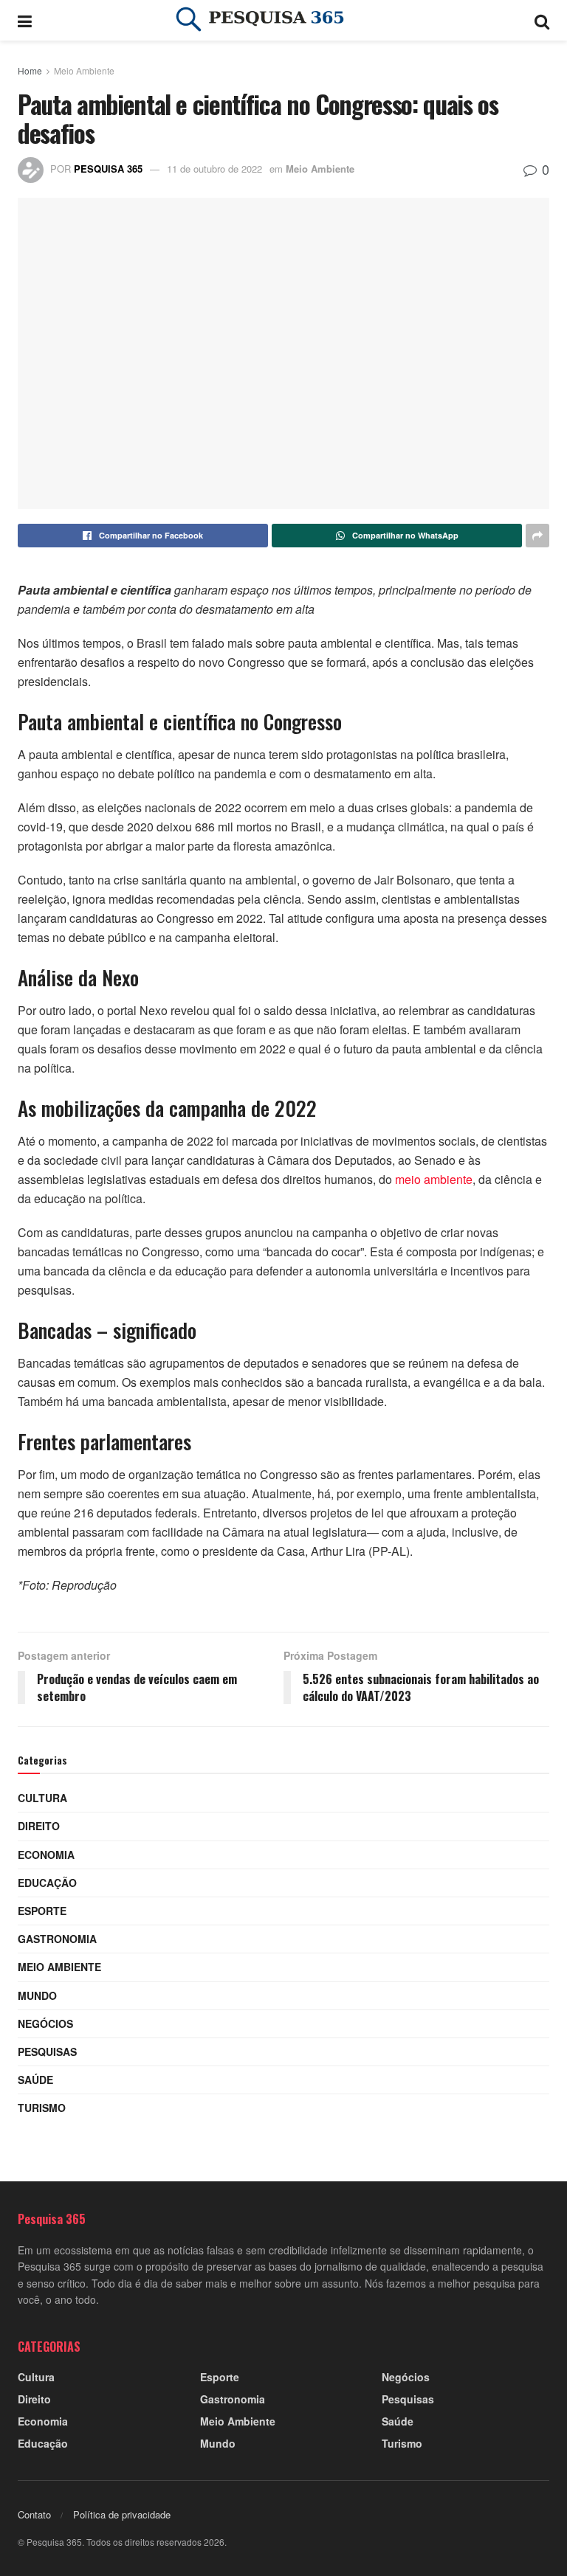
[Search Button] (542, 20)
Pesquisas (47, 2052)
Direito (39, 1826)
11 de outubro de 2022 (214, 169)
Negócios (45, 2023)
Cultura (42, 1798)
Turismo (42, 2108)
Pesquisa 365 (108, 169)
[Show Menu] (25, 20)
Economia (46, 1855)
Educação (47, 1883)
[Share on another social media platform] (537, 536)
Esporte (42, 1911)
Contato (34, 2514)
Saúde (35, 2080)
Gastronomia (57, 1939)
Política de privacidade (122, 2514)
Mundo (37, 1995)
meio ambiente (434, 1179)
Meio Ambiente (84, 70)
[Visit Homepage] (283, 21)
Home (30, 70)
